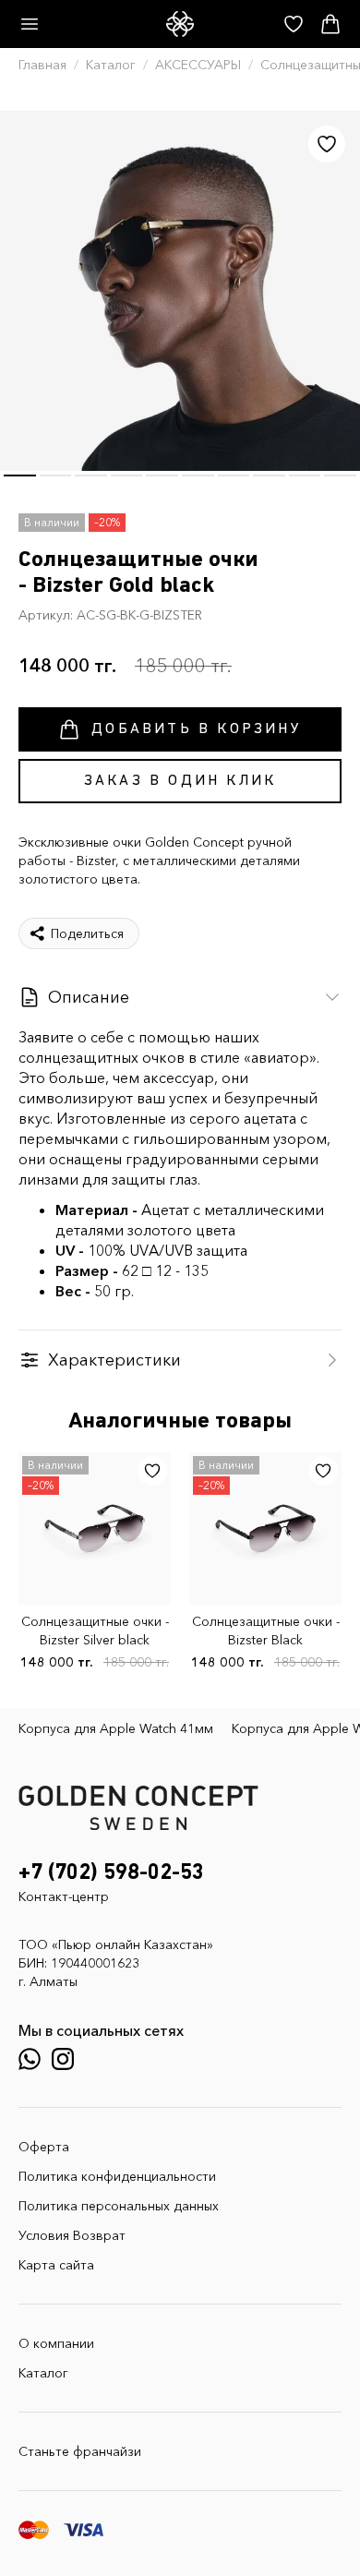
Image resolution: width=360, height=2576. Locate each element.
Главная (42, 65)
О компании (56, 2343)
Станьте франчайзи (80, 2451)
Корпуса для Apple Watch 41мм (116, 1728)
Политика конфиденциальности (117, 2176)
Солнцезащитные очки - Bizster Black (266, 1631)
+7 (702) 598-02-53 (111, 1872)
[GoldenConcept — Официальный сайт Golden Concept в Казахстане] (180, 24)
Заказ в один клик (180, 781)
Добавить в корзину (197, 729)
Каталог (111, 65)
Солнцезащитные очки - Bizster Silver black (95, 1631)
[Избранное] (327, 144)
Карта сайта (56, 2265)
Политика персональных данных (119, 2206)
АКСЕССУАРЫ (198, 65)
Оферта (44, 2147)
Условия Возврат (72, 2235)
